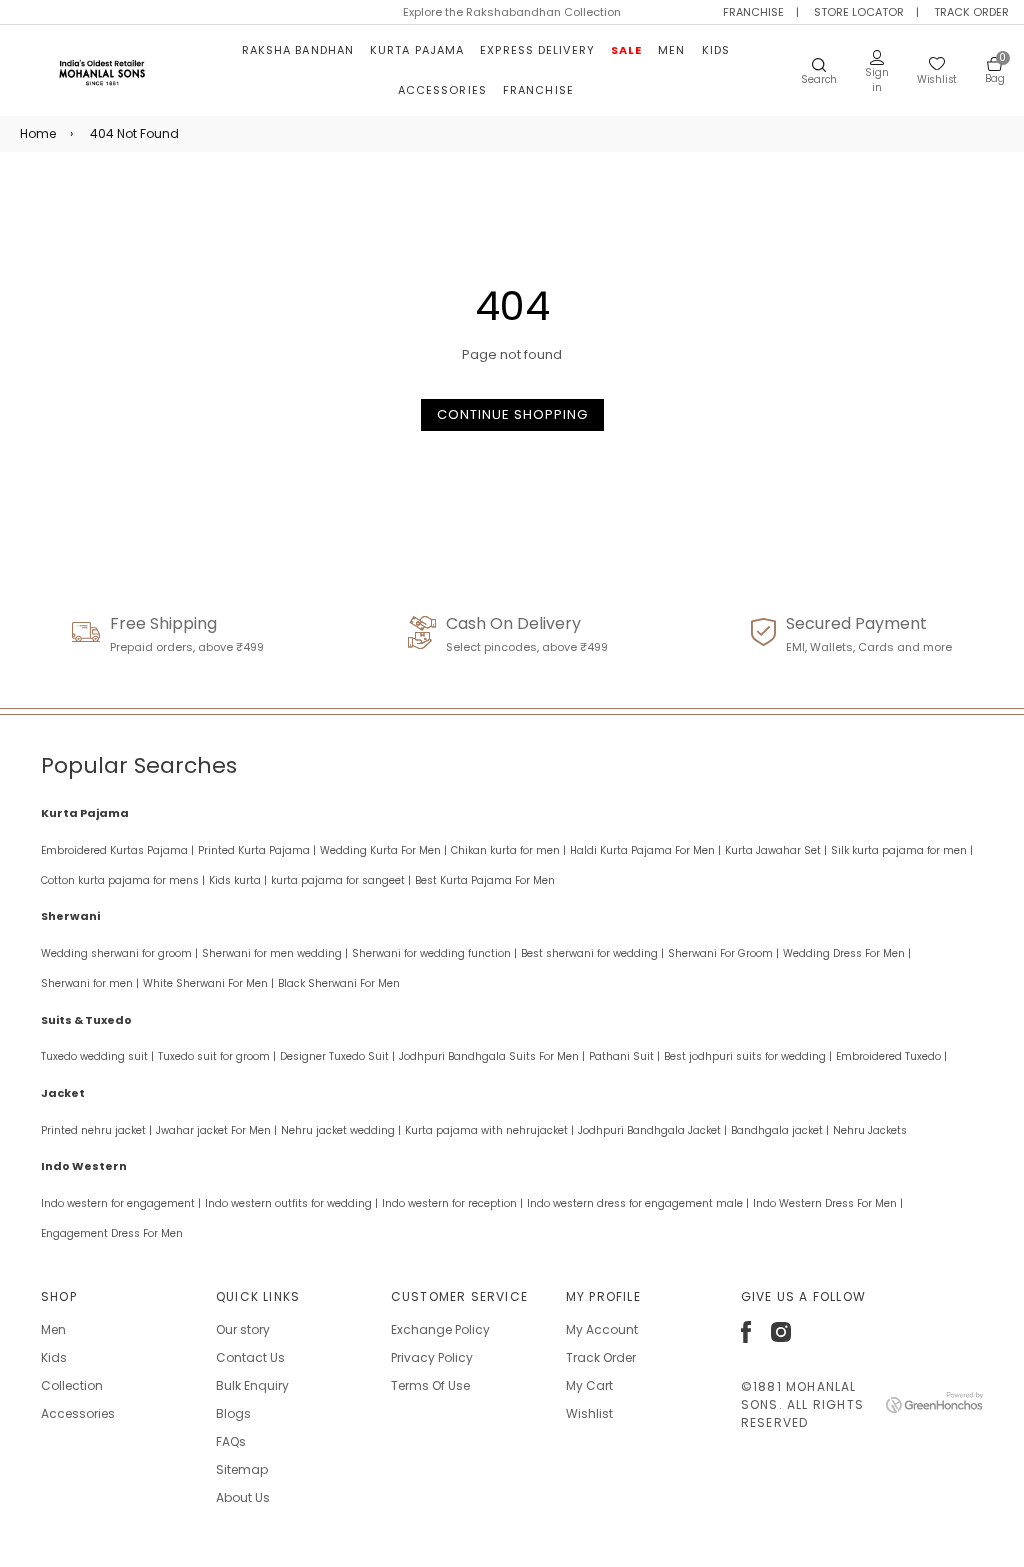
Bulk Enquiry (252, 1385)
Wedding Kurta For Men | (383, 850)
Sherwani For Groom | (723, 953)
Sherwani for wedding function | (434, 953)
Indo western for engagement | (121, 1203)
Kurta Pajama (417, 50)
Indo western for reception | (452, 1203)
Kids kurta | (238, 880)
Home (38, 133)
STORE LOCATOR (859, 12)
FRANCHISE (753, 12)
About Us (243, 1497)
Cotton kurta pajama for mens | (123, 880)
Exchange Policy (440, 1329)
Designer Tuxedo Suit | (337, 1056)
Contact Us (250, 1357)
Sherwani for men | (90, 983)
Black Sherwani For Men (339, 983)
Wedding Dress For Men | (847, 953)
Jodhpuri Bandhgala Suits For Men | (492, 1056)
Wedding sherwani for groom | (119, 953)
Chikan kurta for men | (508, 850)
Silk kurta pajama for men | (902, 850)
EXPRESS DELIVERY (537, 50)
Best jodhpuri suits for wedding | (748, 1056)
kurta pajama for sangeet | (341, 880)
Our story (243, 1329)
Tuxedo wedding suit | (97, 1056)
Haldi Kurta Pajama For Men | (645, 850)
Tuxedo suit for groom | (217, 1056)
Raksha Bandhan (298, 50)
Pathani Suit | (624, 1056)
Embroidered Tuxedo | (891, 1056)
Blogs (233, 1413)
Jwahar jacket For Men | (216, 1130)
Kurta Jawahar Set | (776, 850)
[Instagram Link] (781, 1337)
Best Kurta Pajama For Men (485, 880)
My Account (602, 1329)
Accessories (442, 90)
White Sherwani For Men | (208, 983)
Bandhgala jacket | (780, 1130)
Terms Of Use (430, 1385)
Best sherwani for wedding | (592, 953)
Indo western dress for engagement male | (638, 1203)
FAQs (231, 1441)
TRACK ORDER (971, 12)
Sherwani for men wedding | (275, 953)
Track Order (601, 1357)
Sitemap (242, 1469)
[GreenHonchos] (934, 1408)
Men (671, 50)
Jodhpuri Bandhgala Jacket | (652, 1130)
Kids (716, 50)
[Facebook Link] (746, 1338)
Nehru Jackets (870, 1130)
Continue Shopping (512, 414)
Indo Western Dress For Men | (828, 1203)
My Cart (589, 1385)
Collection (72, 1385)
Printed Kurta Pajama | (257, 850)
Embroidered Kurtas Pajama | (117, 850)
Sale (626, 50)
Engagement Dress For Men (112, 1233)
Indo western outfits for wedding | (291, 1203)
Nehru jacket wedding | (341, 1130)
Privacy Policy (432, 1357)
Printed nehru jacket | (96, 1130)
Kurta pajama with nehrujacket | (489, 1130)
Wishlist (589, 1413)
